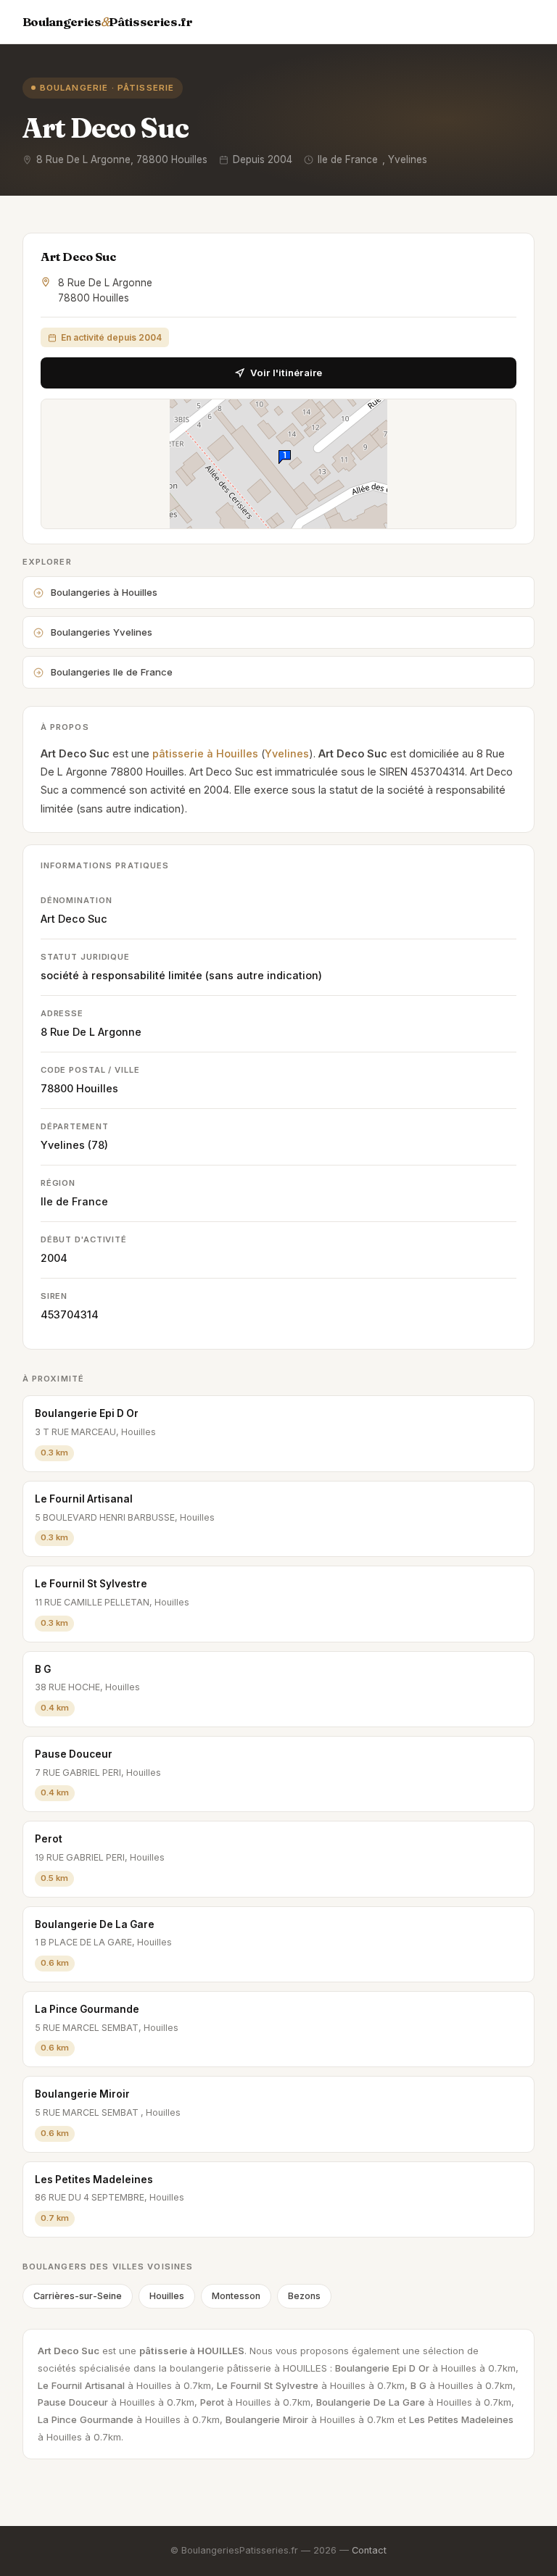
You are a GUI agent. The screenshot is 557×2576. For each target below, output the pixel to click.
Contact (369, 2550)
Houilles (97, 1088)
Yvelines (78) (74, 1145)
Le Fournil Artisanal (84, 1499)
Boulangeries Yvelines (102, 632)
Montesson (236, 2296)
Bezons (304, 2296)
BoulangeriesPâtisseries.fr (108, 22)
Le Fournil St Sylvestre (91, 1584)
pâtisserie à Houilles (205, 753)
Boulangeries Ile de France (112, 672)
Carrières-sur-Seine (78, 2296)
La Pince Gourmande (87, 2009)
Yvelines (287, 753)
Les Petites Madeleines (94, 2180)
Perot (49, 1839)
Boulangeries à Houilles (104, 592)
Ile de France (74, 1201)
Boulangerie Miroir (82, 2094)
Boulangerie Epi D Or (87, 1413)
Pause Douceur (74, 1754)
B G (43, 1669)
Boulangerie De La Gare (95, 1924)
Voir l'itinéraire (286, 373)
